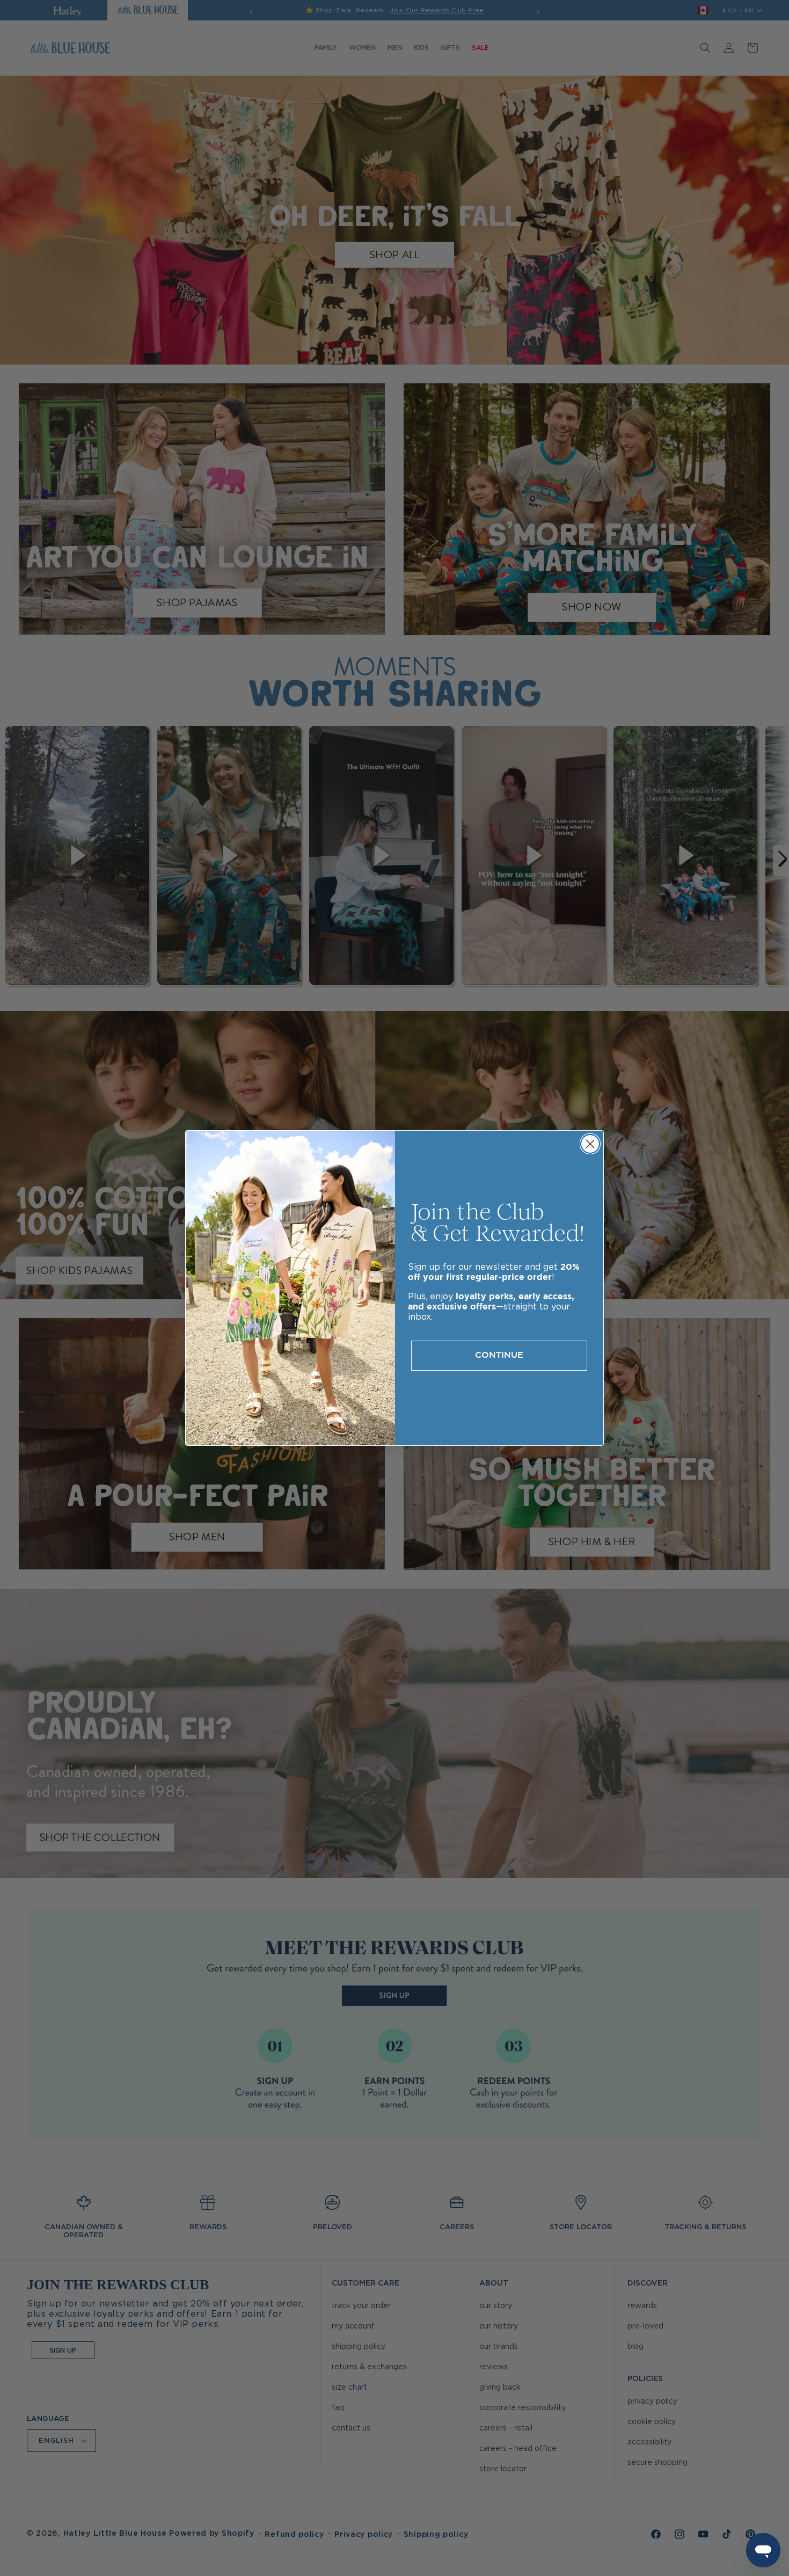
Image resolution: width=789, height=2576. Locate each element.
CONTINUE (499, 1355)
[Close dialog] (590, 1144)
